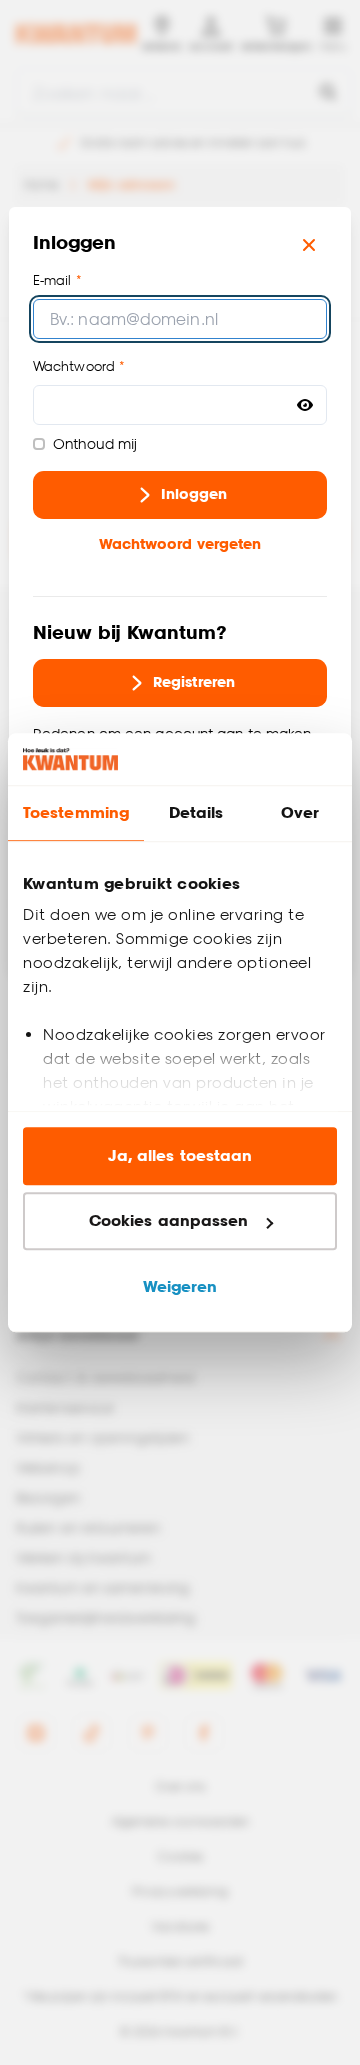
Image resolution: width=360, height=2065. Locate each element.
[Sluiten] (309, 245)
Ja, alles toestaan (180, 1155)
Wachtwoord (74, 366)
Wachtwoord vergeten (180, 543)
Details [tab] (196, 812)
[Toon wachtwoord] (305, 405)
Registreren (194, 681)
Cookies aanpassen (169, 1221)
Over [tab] (300, 812)
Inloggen (194, 493)
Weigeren (180, 1286)
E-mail (52, 280)
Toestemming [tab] (76, 812)
